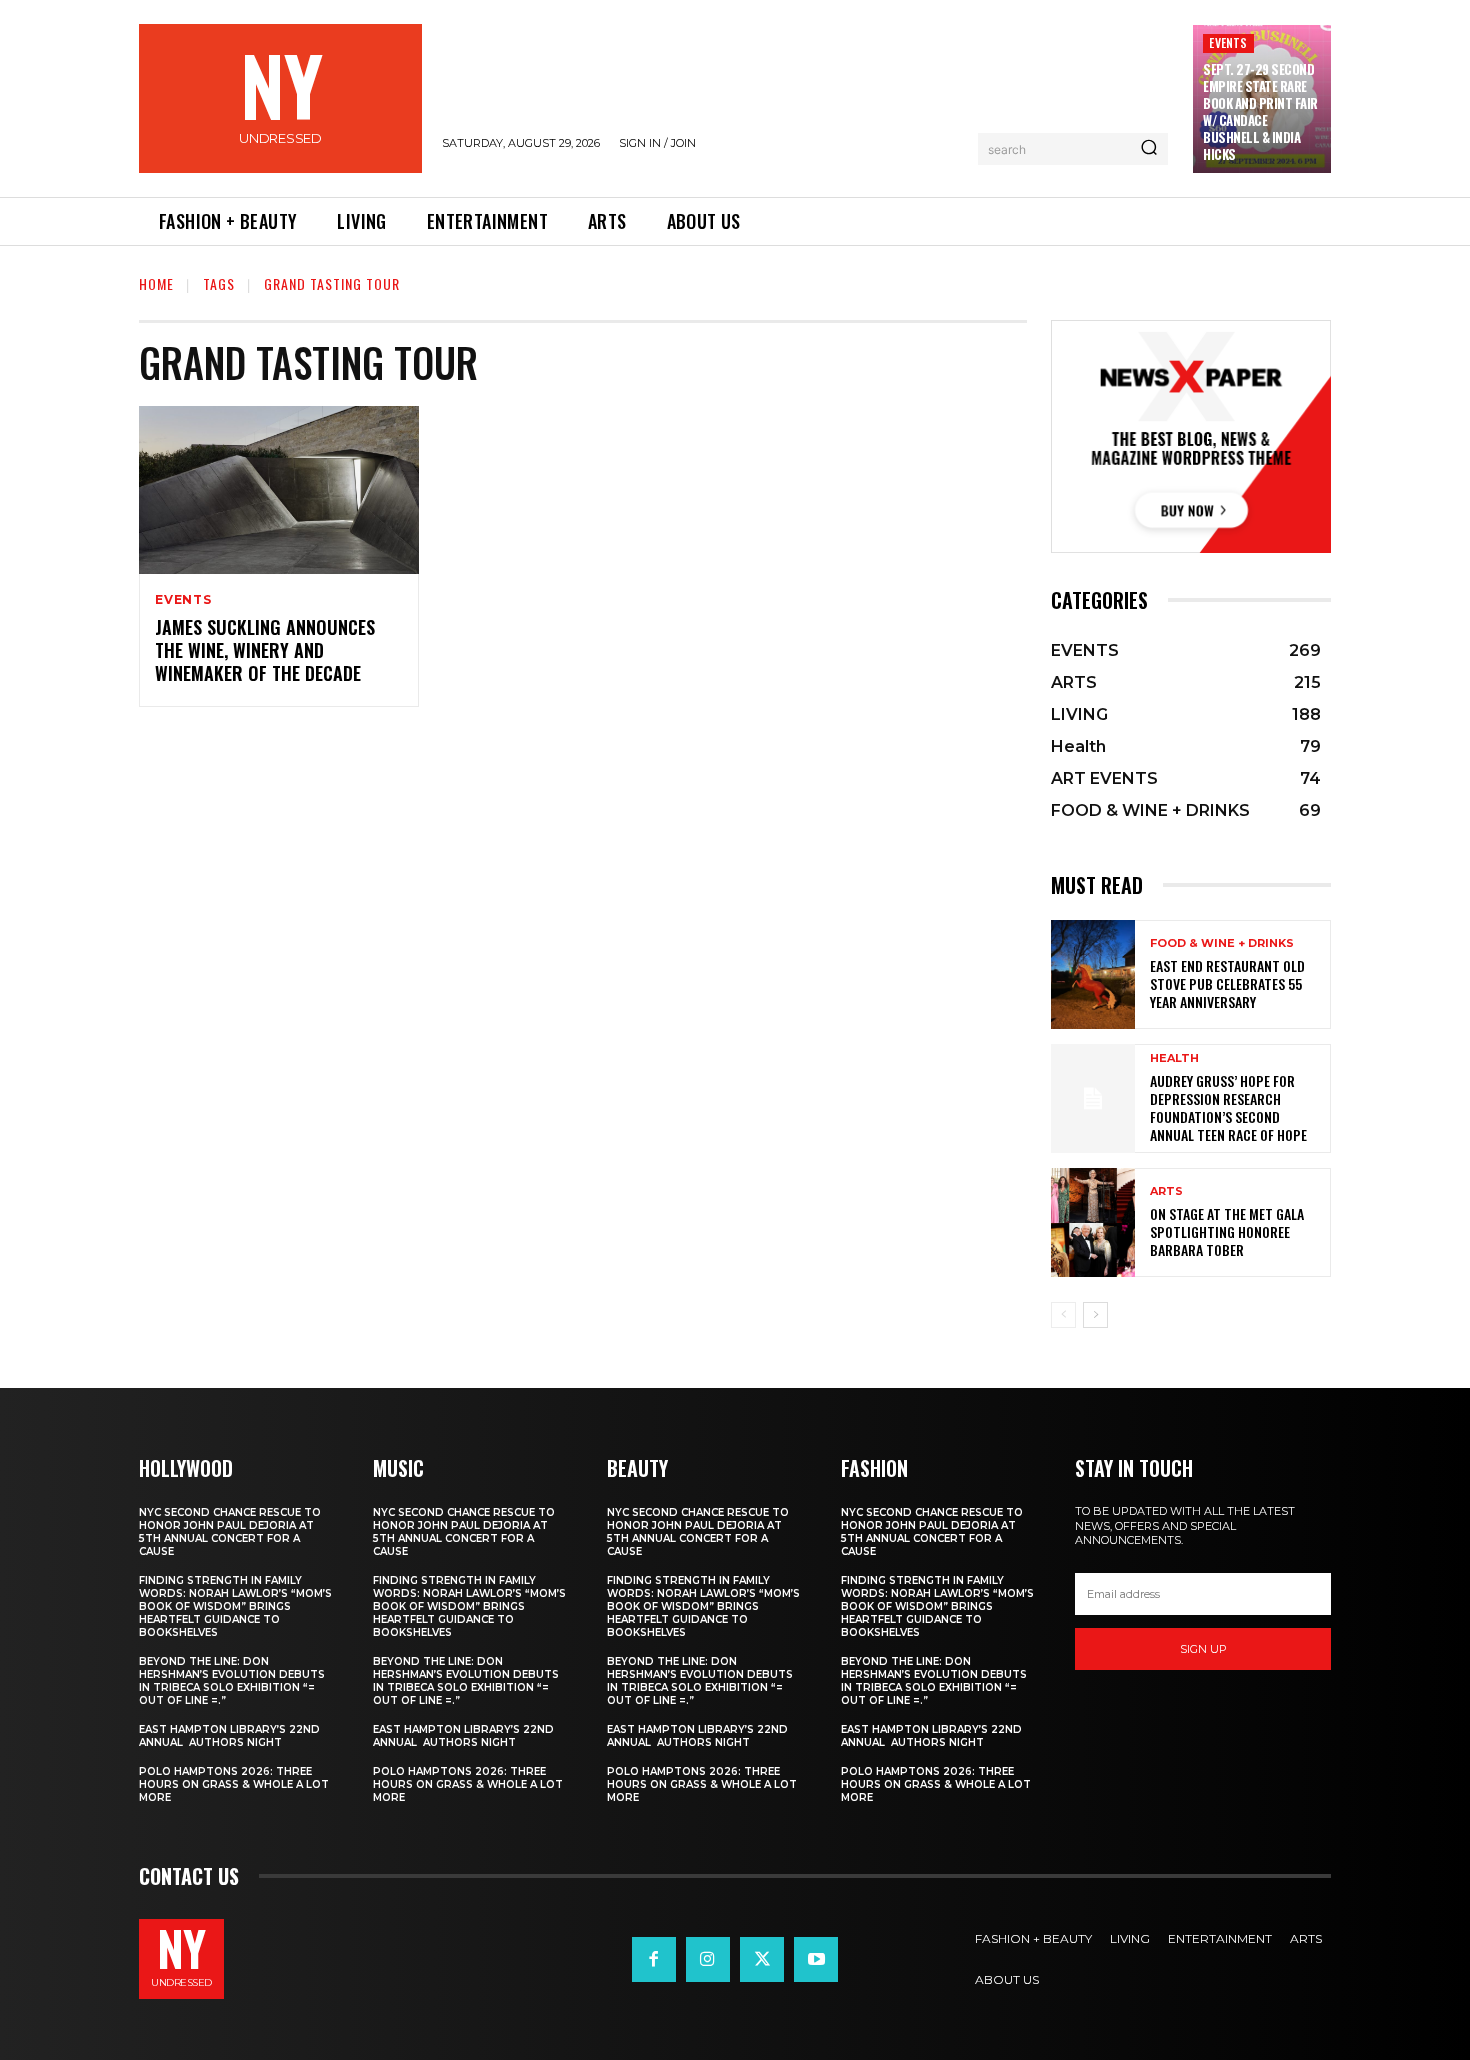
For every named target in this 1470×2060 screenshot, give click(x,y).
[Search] (1149, 149)
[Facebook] (654, 1959)
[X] (762, 1959)
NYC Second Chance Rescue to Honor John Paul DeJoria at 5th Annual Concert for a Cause (230, 1532)
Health (1174, 1058)
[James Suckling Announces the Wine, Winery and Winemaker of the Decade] (279, 490)
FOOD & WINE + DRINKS (1222, 943)
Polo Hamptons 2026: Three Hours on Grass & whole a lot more (234, 1784)
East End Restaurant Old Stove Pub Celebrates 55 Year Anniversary (1227, 983)
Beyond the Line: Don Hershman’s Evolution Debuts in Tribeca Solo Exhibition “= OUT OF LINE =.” (232, 1681)
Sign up (1203, 1649)
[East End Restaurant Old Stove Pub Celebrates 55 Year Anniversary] (1093, 974)
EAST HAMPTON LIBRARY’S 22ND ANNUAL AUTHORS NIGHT (229, 1736)
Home (156, 283)
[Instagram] (708, 1959)
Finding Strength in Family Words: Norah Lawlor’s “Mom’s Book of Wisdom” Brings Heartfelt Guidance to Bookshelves (235, 1606)
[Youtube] (816, 1959)
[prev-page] (1063, 1315)
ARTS (1166, 1191)
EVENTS (1228, 42)
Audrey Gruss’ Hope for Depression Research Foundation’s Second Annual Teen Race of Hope (1228, 1108)
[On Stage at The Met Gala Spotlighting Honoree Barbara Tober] (1093, 1222)
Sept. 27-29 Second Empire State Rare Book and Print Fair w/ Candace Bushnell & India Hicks (1260, 111)
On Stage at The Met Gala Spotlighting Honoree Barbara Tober (1227, 1231)
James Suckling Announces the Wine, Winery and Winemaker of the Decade (265, 650)
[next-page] (1095, 1315)
